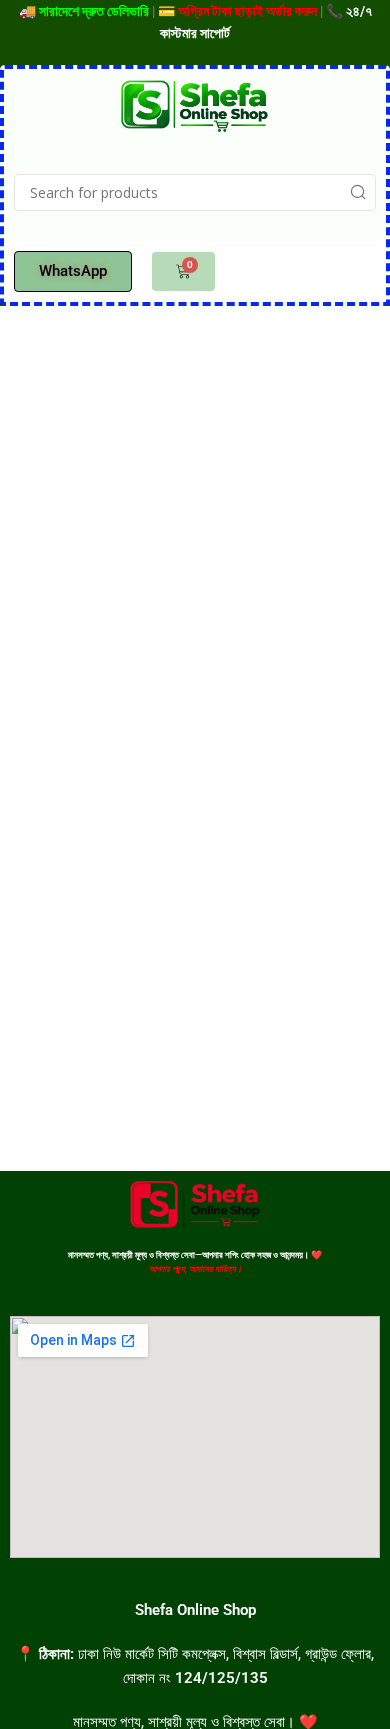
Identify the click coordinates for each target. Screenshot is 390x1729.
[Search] (357, 192)
